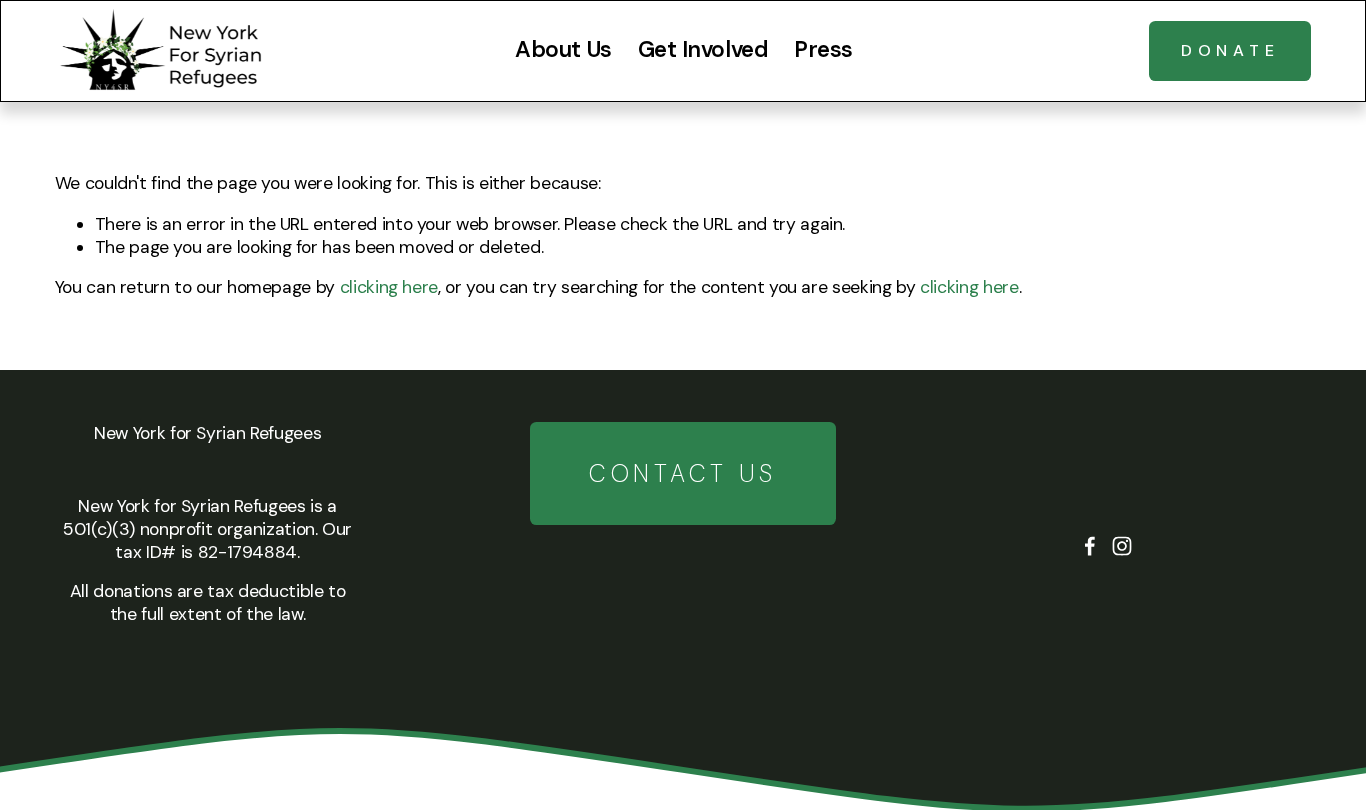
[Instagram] (1122, 546)
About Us (563, 50)
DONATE (1230, 50)
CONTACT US (683, 473)
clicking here (389, 287)
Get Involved (703, 50)
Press (823, 50)
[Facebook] (1090, 546)
